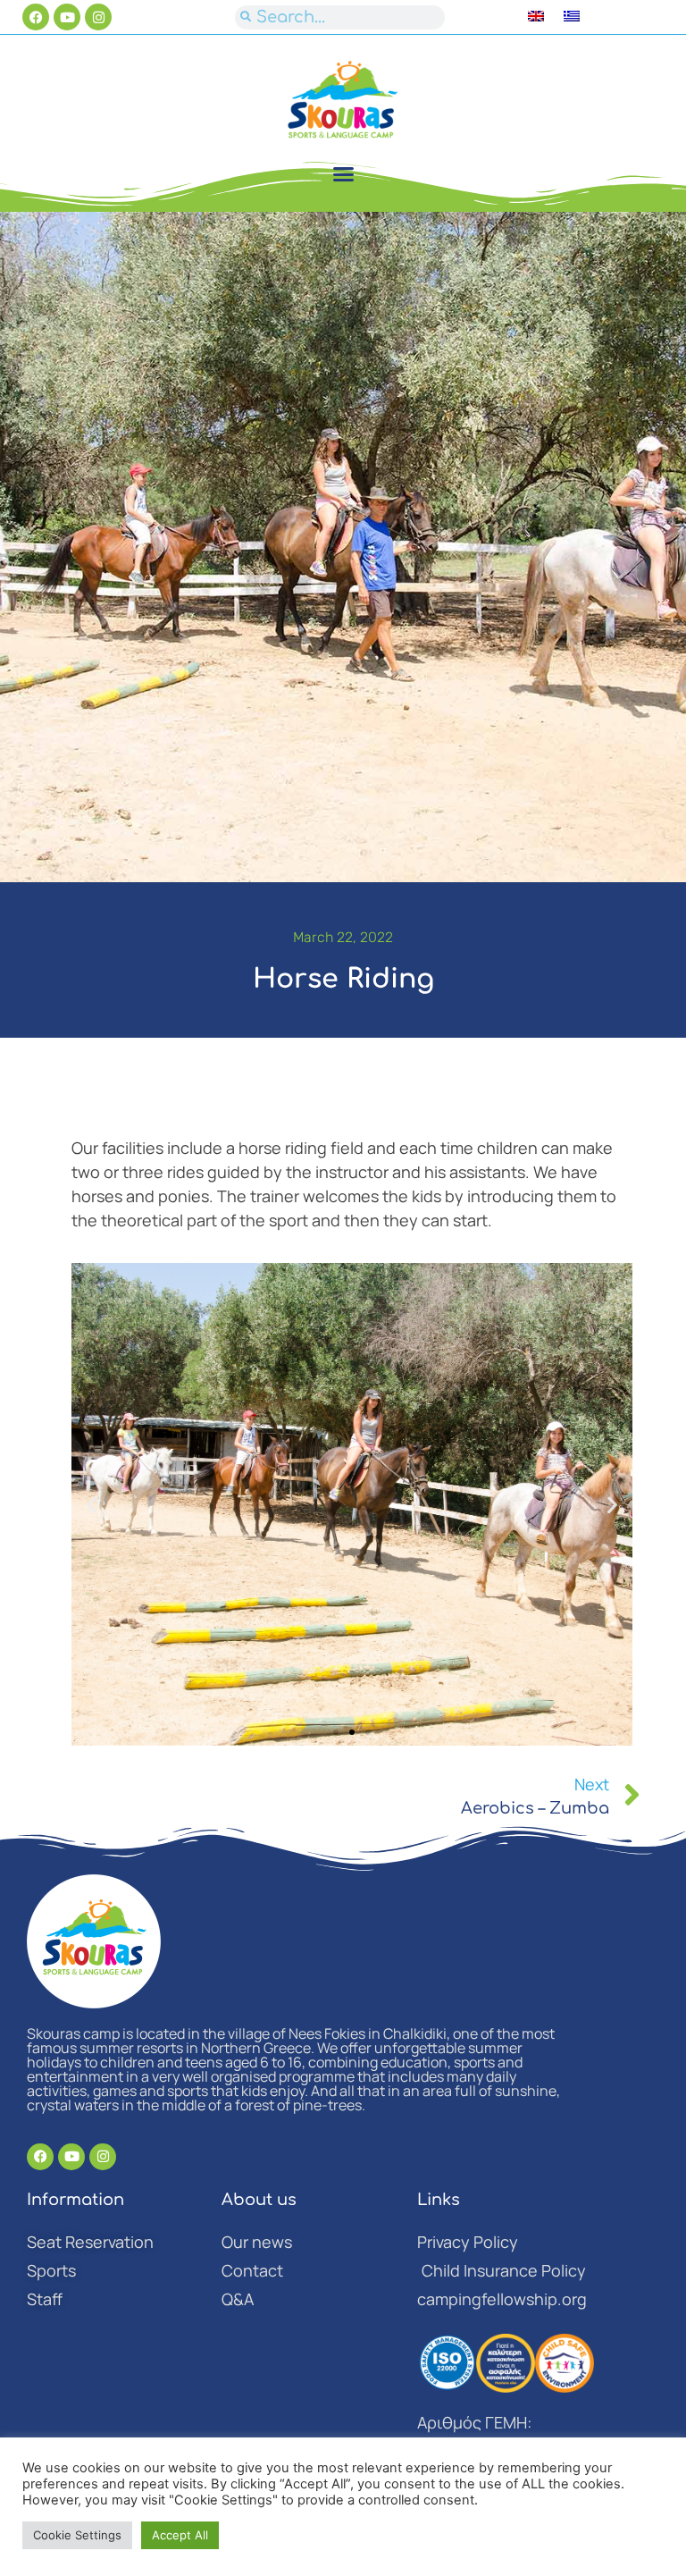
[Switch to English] (536, 15)
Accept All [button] (180, 2535)
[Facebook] (36, 17)
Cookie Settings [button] (77, 2535)
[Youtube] (67, 17)
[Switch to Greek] (572, 15)
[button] (343, 173)
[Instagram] (98, 17)
